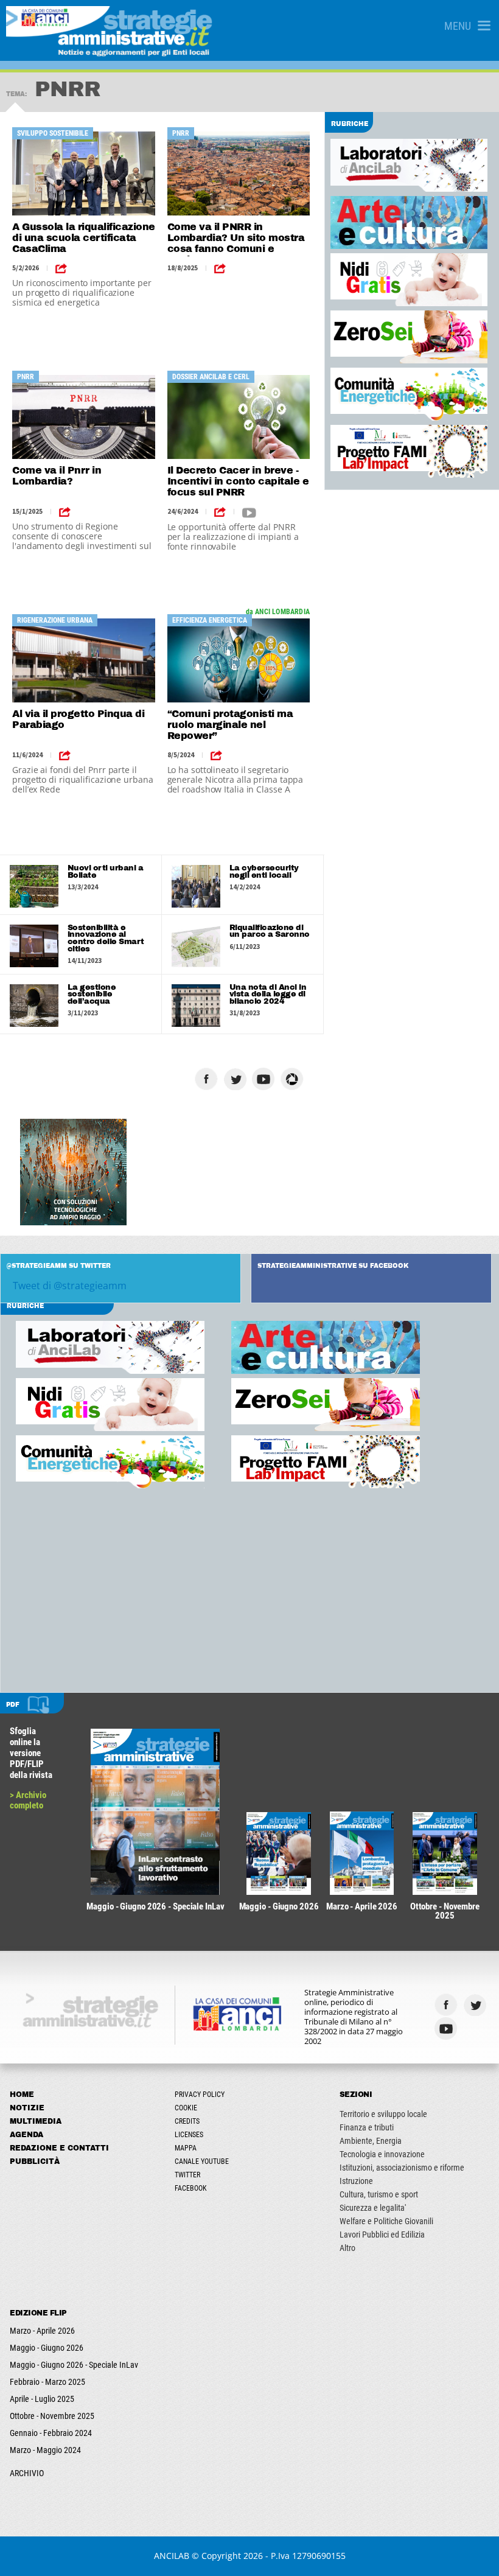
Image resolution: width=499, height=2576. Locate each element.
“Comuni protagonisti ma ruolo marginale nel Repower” (230, 725)
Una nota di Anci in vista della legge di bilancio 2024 (268, 994)
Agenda (26, 2135)
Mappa (186, 2148)
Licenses (189, 2135)
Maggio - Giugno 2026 (47, 2348)
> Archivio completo (28, 1800)
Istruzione (356, 2181)
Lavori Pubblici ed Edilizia (382, 2235)
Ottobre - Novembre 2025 (52, 2416)
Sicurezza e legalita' (373, 2208)
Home (22, 2095)
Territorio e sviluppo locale (383, 2114)
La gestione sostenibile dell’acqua (92, 994)
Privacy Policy (200, 2095)
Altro (347, 2248)
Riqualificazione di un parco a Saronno (270, 931)
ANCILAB (172, 2556)
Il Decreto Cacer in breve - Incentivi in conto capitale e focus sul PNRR (238, 481)
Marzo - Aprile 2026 (42, 2331)
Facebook (191, 2188)
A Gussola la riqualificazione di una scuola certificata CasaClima (84, 238)
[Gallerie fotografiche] (476, 2028)
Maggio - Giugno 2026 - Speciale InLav (74, 2365)
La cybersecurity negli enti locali (264, 872)
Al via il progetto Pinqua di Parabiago (78, 719)
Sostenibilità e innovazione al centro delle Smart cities (106, 938)
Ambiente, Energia (371, 2141)
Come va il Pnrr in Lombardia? (57, 476)
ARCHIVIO (27, 2473)
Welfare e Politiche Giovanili (386, 2221)
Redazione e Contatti (59, 2148)
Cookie (186, 2108)
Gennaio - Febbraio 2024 (51, 2433)
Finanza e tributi (367, 2127)
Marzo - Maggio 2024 (45, 2450)
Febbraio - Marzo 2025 (47, 2382)
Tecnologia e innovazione (382, 2154)
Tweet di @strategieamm (70, 1286)
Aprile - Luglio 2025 (42, 2399)
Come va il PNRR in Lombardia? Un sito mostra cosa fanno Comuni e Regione (236, 239)
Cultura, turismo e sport (379, 2194)
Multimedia (36, 2121)
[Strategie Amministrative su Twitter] (236, 1079)
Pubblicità (35, 2161)
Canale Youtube (202, 2161)
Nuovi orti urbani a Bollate (106, 872)
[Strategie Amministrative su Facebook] (208, 1079)
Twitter (187, 2175)
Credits (187, 2121)
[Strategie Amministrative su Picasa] (294, 1079)
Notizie (27, 2108)
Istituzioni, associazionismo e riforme (402, 2168)
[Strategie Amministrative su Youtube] (265, 1079)
